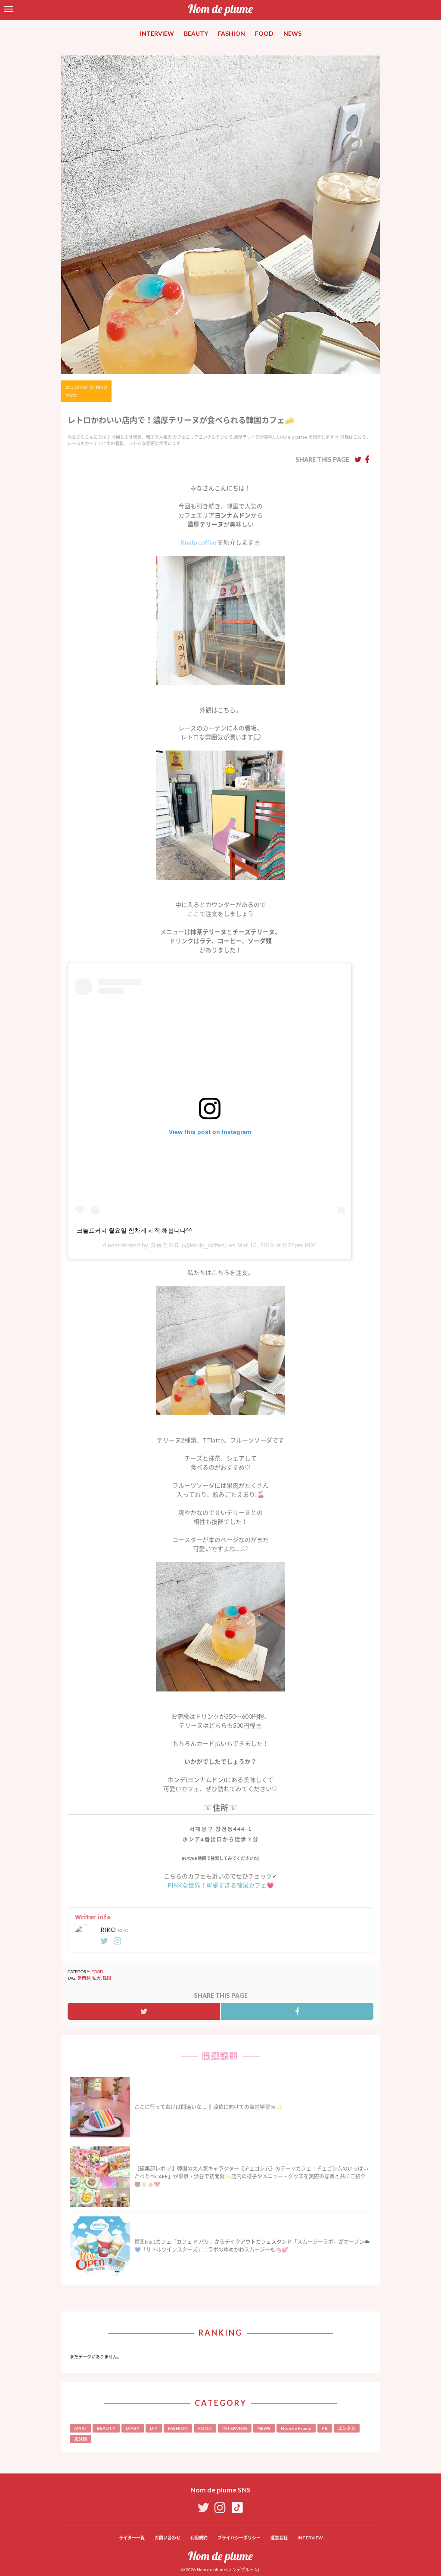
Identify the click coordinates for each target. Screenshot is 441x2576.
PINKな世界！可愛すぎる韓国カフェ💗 (221, 1885)
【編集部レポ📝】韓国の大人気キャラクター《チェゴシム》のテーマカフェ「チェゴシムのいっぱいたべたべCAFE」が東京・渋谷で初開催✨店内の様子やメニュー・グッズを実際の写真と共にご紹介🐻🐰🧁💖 (251, 2176)
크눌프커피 (165, 1245)
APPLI (80, 2428)
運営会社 (279, 2538)
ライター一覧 (132, 2538)
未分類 (81, 2439)
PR (325, 2428)
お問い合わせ (168, 2538)
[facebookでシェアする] (367, 459)
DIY (154, 2428)
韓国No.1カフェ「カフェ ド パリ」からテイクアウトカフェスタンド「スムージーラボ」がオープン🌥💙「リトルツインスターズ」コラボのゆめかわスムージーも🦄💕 (252, 2246)
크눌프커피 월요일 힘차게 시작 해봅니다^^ (134, 1230)
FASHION (231, 33)
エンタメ (347, 2428)
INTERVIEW (157, 33)
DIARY (133, 2428)
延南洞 (84, 1978)
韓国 (107, 1978)
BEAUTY (196, 33)
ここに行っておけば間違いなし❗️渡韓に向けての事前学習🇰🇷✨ (209, 2107)
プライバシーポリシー (239, 2538)
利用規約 (199, 2538)
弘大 (96, 1978)
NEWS (292, 33)
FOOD (264, 33)
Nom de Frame (296, 2428)
